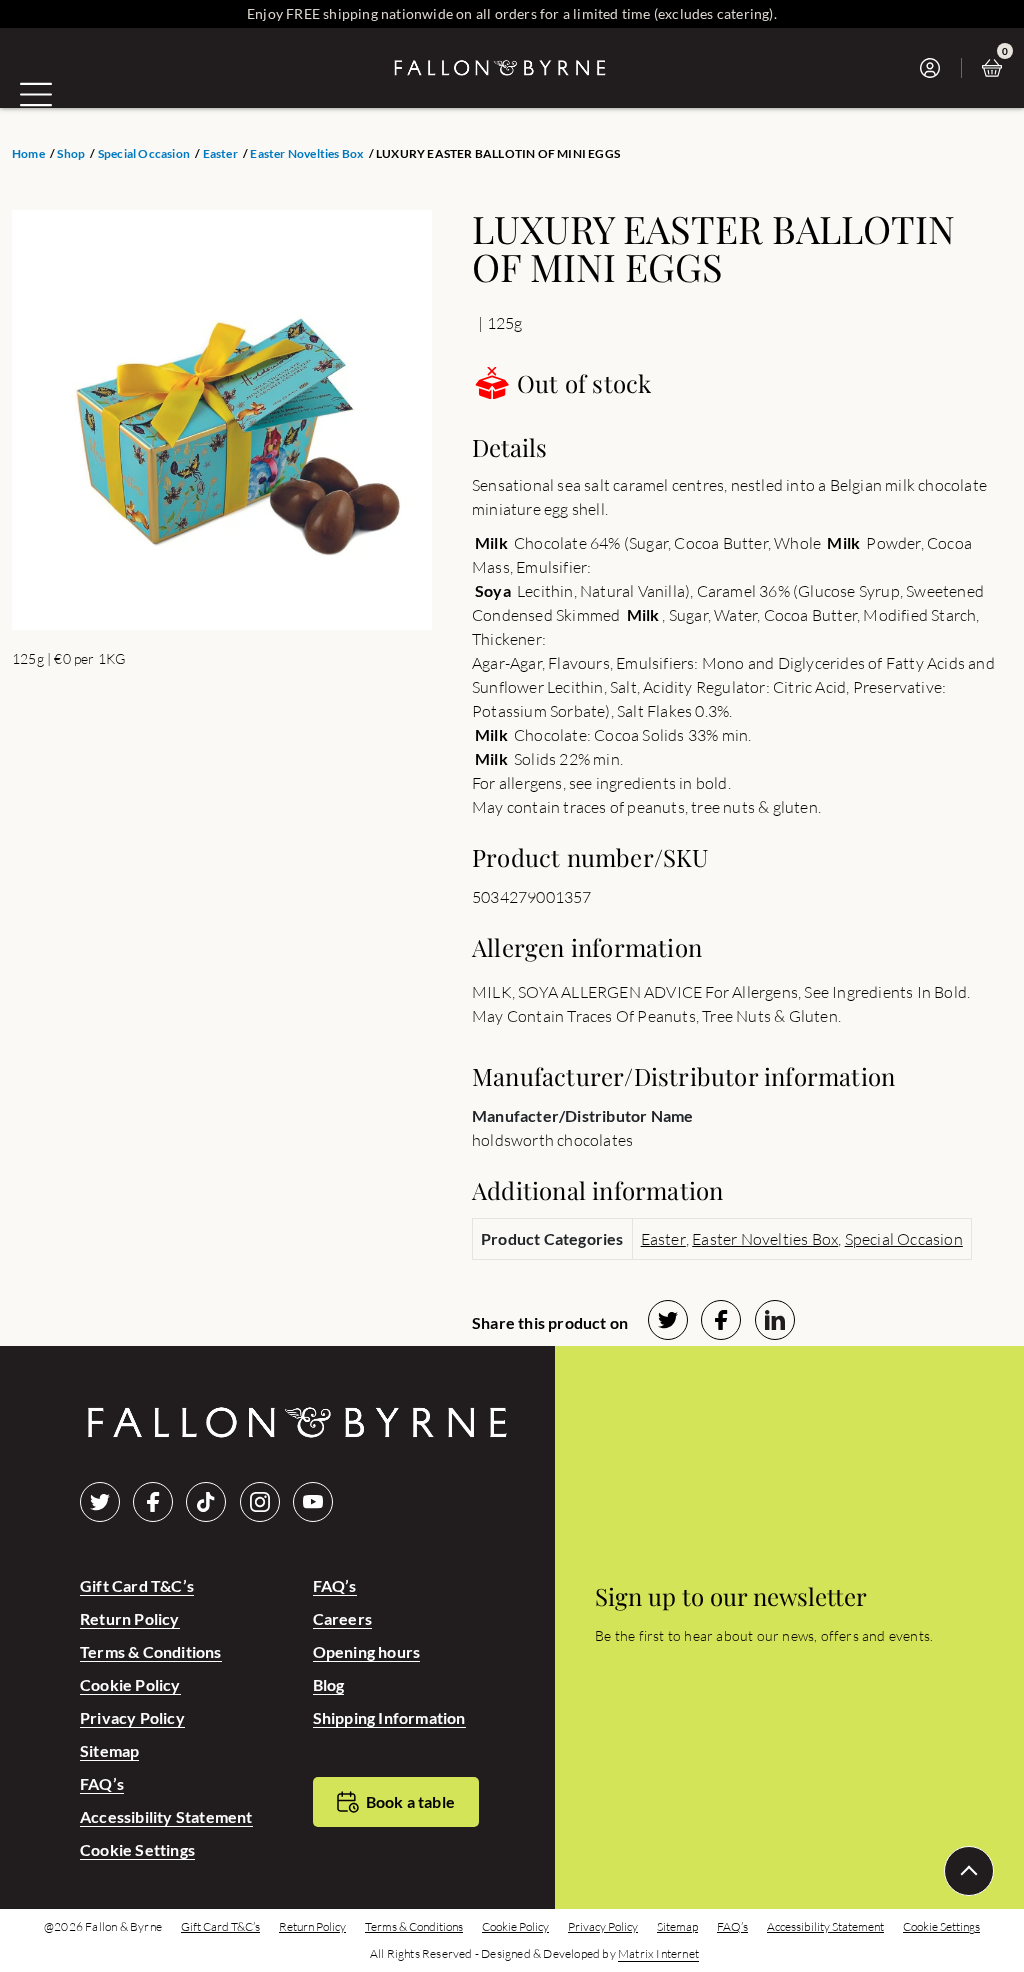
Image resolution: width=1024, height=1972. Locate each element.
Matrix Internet (658, 1954)
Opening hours (367, 1651)
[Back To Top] (969, 1871)
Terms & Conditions (151, 1651)
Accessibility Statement (166, 1816)
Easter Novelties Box (306, 154)
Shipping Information (389, 1717)
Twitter (100, 1502)
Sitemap (109, 1750)
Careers (342, 1618)
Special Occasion (144, 154)
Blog (329, 1684)
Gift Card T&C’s (137, 1585)
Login (935, 68)
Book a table (410, 1801)
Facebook (153, 1502)
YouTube (313, 1502)
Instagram (260, 1502)
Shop (71, 154)
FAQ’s (102, 1783)
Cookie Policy (130, 1684)
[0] (997, 68)
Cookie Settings (137, 1849)
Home (28, 154)
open (36, 94)
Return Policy (130, 1618)
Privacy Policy (132, 1717)
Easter (220, 154)
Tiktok (206, 1502)
